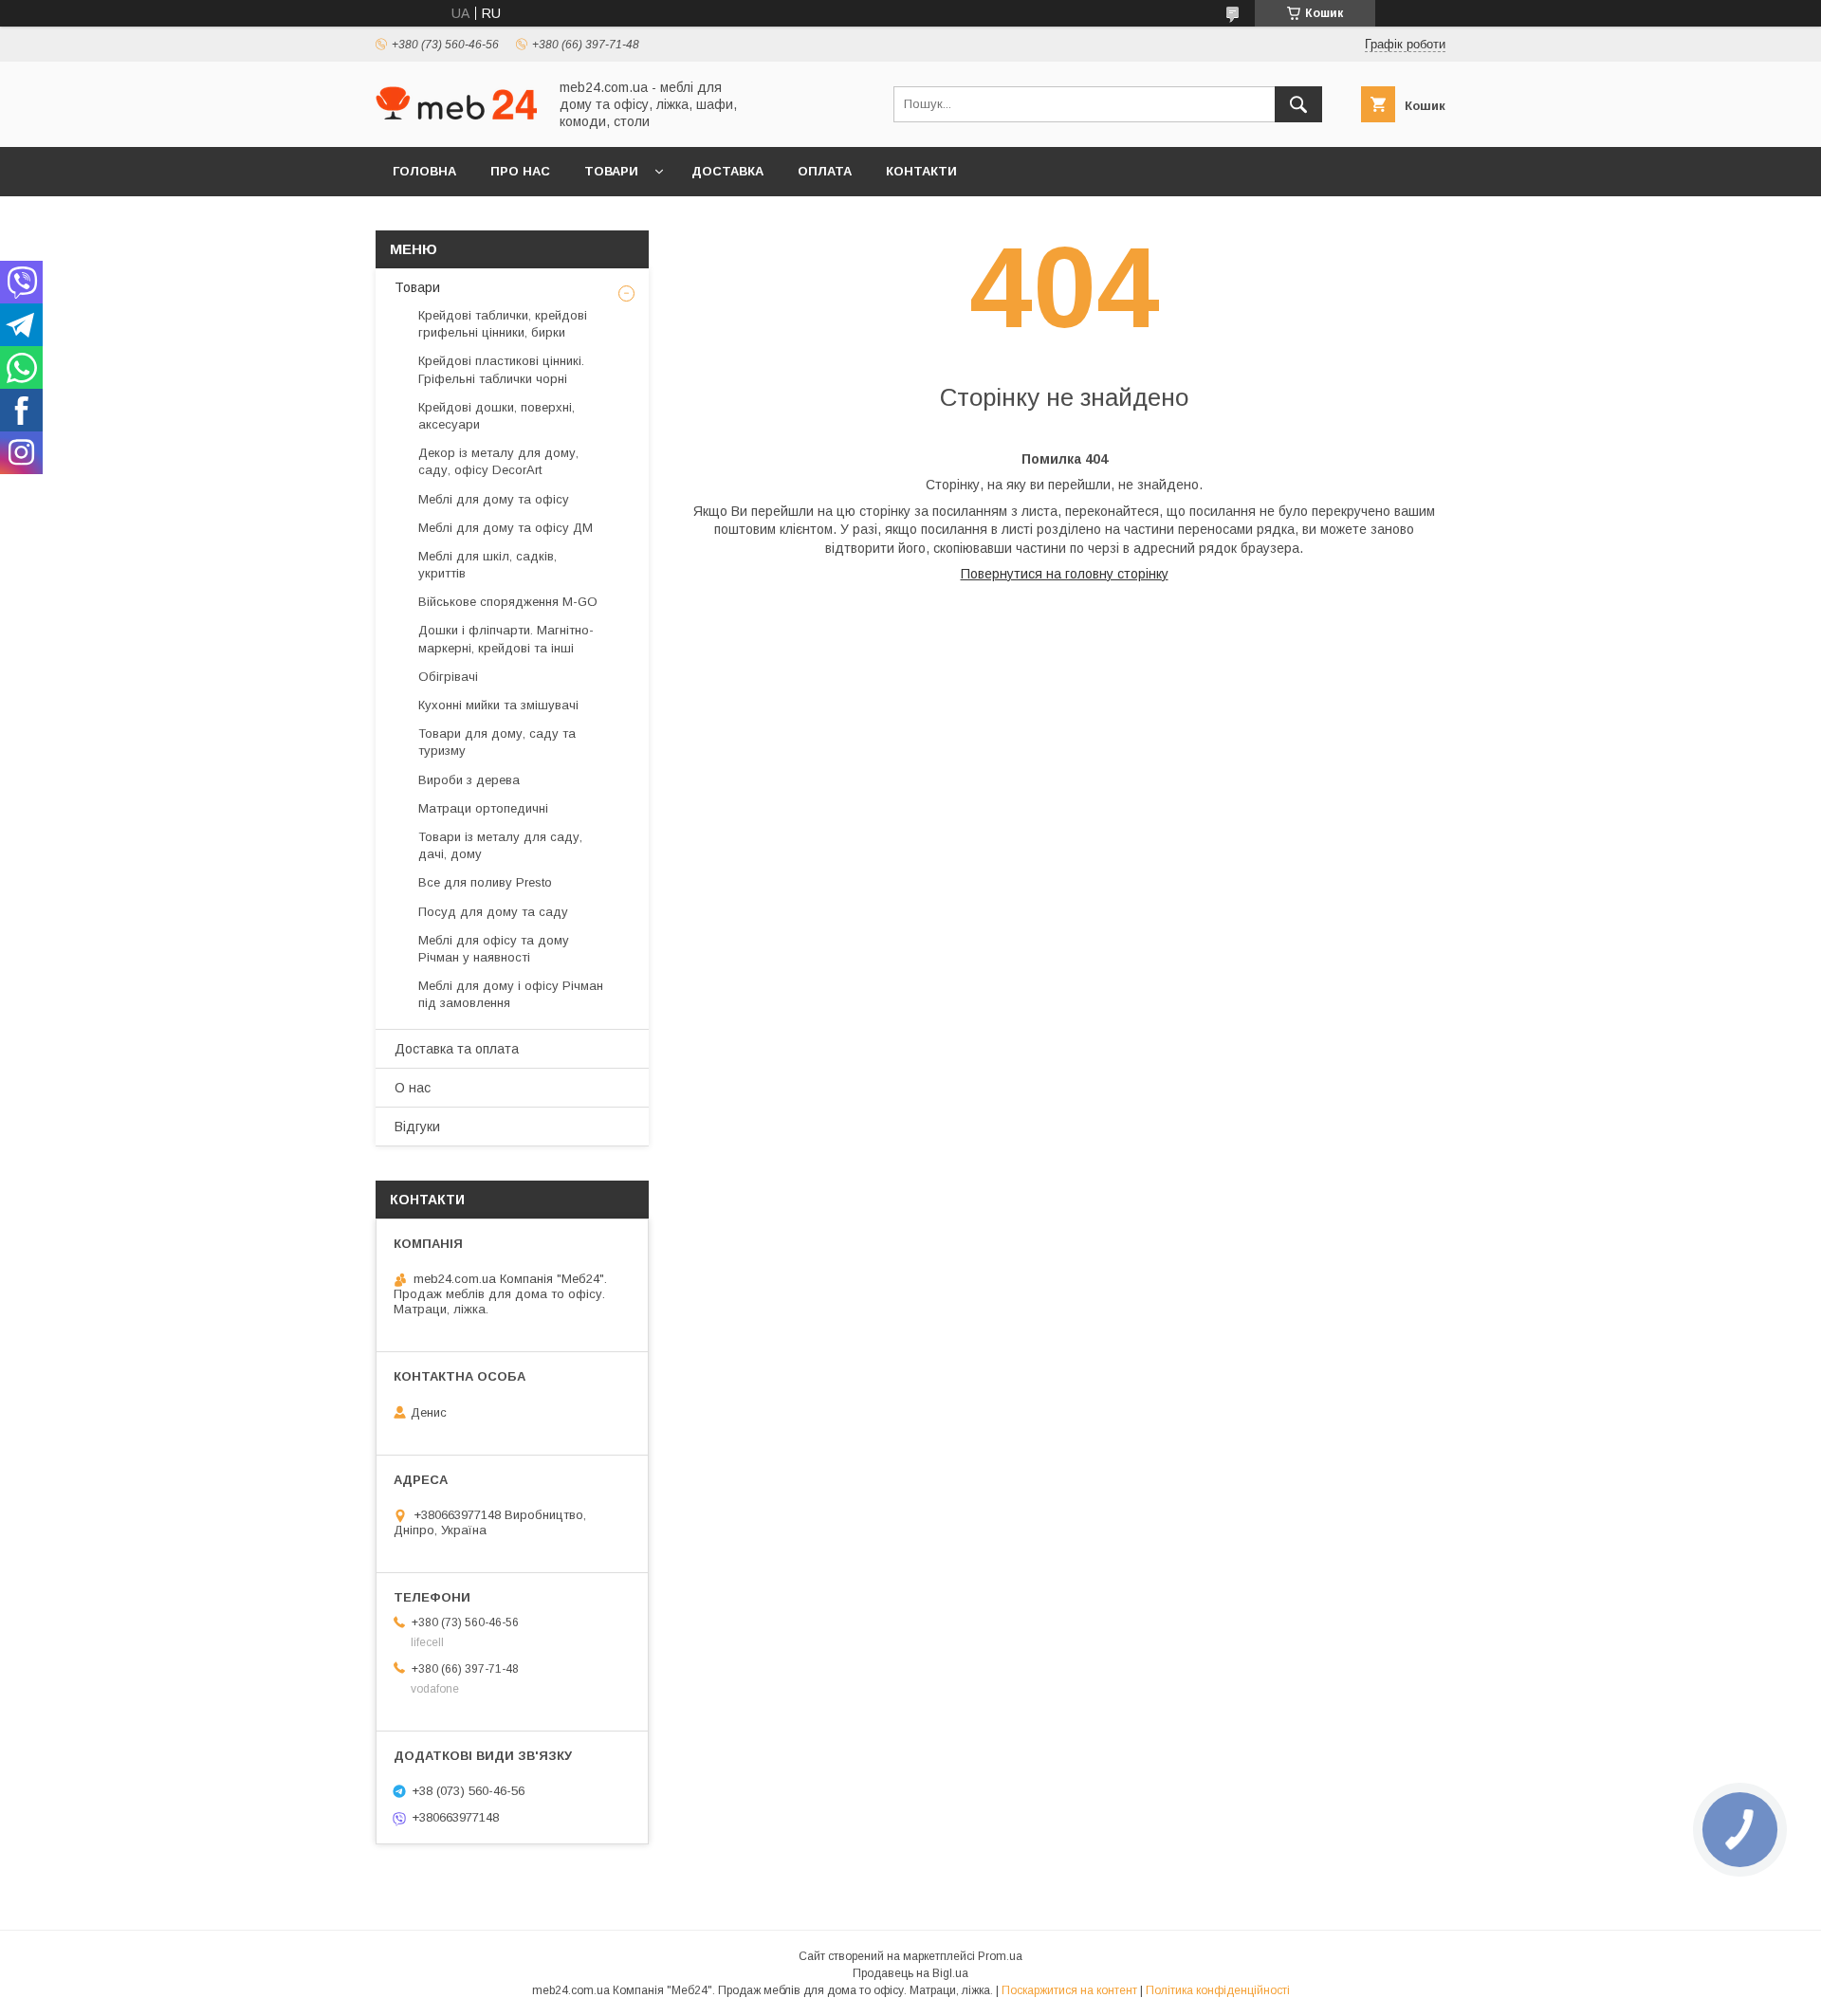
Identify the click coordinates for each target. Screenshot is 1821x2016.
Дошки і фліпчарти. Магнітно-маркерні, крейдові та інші (506, 639)
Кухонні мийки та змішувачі (498, 705)
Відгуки (417, 1127)
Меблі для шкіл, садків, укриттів (487, 565)
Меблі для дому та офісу (494, 499)
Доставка (727, 171)
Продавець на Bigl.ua (910, 1973)
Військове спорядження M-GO (508, 602)
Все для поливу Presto (485, 882)
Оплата (825, 171)
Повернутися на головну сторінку (1065, 574)
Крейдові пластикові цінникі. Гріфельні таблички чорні (501, 369)
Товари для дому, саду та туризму (497, 742)
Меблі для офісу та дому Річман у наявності (494, 949)
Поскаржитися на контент (1069, 1990)
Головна (424, 171)
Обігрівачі (448, 677)
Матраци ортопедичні (483, 808)
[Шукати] (1298, 104)
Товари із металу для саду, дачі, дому (500, 845)
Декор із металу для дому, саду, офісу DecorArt (498, 461)
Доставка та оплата (457, 1049)
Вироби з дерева (469, 780)
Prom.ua (1000, 1956)
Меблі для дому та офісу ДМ (506, 528)
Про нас (520, 171)
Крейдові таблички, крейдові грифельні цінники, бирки (503, 324)
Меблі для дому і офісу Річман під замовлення (511, 994)
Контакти (921, 171)
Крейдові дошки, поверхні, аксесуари (497, 416)
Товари (611, 171)
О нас (413, 1088)
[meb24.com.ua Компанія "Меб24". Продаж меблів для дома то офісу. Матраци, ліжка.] (456, 115)
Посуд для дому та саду (493, 912)
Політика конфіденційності (1218, 1990)
